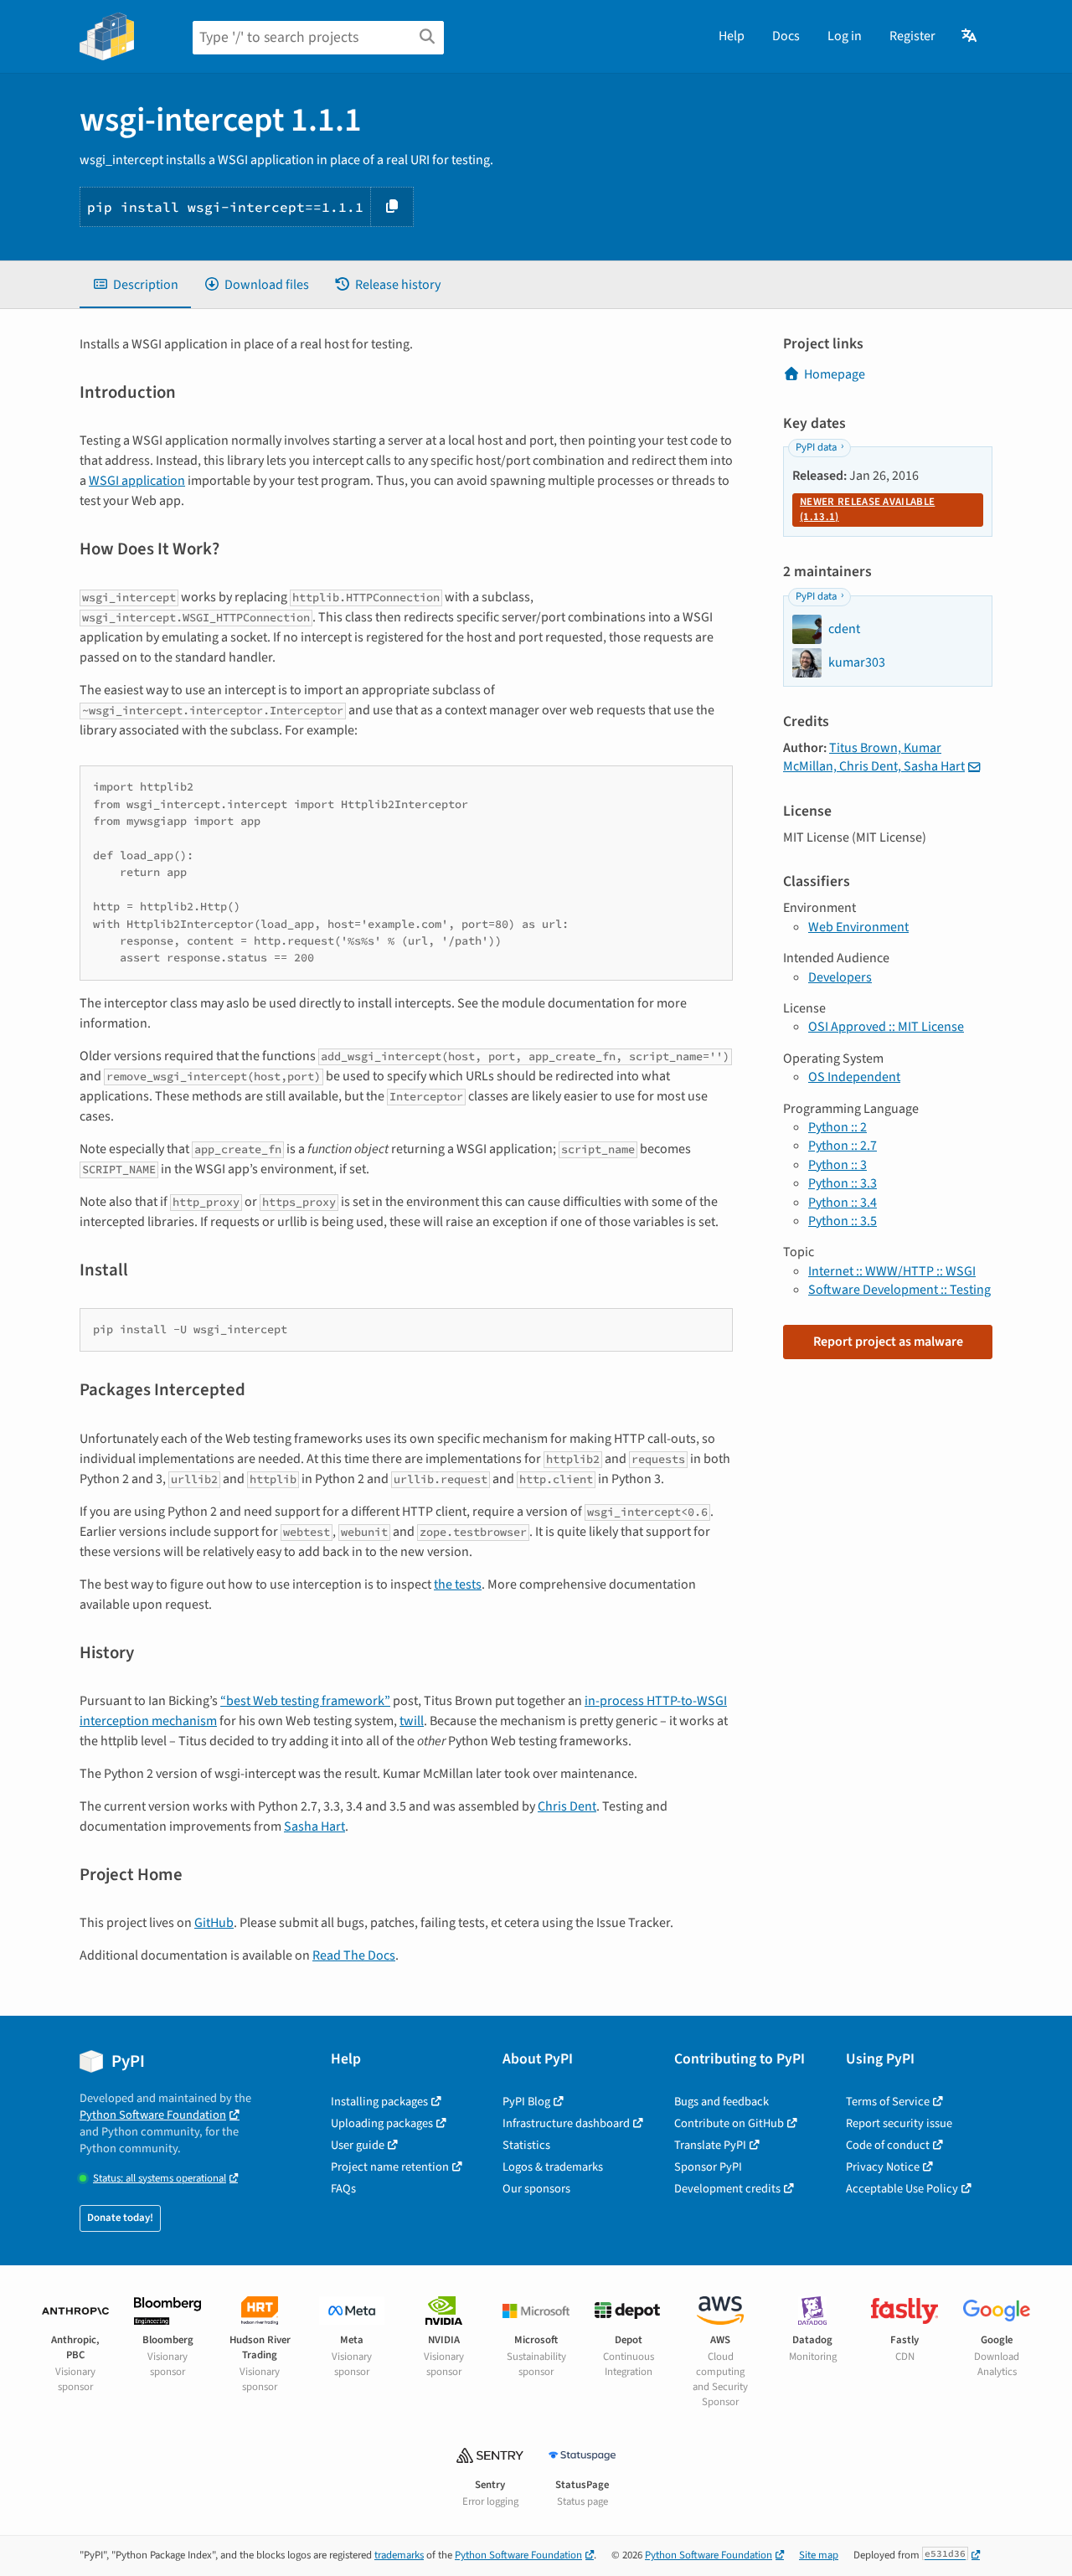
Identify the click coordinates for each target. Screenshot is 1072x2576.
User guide (358, 2145)
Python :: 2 (837, 1127)
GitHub (214, 1923)
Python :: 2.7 (843, 1146)
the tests (458, 1584)
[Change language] (970, 36)
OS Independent (854, 1077)
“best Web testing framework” (305, 1701)
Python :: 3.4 (843, 1203)
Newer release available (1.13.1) (867, 509)
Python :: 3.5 (843, 1221)
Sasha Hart (314, 1826)
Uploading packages (382, 2123)
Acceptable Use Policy (902, 2189)
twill (412, 1721)
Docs (786, 36)
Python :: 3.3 (843, 1183)
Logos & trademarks (553, 2167)
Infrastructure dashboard (566, 2123)
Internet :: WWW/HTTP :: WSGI (892, 1271)
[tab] (135, 285)
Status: (160, 2179)
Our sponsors (536, 2189)
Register (912, 36)
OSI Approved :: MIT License (886, 1027)
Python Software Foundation (153, 2115)
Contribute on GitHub (729, 2123)
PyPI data (816, 447)
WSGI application (137, 481)
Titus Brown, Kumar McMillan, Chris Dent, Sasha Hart (874, 757)
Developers (840, 977)
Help (732, 36)
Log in (845, 36)
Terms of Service (888, 2102)
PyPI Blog (526, 2102)
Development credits (727, 2189)
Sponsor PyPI (708, 2167)
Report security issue (899, 2123)
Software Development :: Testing (899, 1290)
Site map (819, 2555)
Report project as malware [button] (888, 1342)
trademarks (399, 2555)
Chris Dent (567, 1806)
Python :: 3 (837, 1165)
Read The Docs (354, 1955)
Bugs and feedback (722, 2102)
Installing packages (379, 2102)
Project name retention (390, 2167)
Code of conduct (888, 2145)
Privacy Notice (883, 2167)
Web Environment (858, 927)
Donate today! (120, 2218)
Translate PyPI (710, 2145)
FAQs (343, 2189)
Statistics (526, 2145)
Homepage (835, 374)
